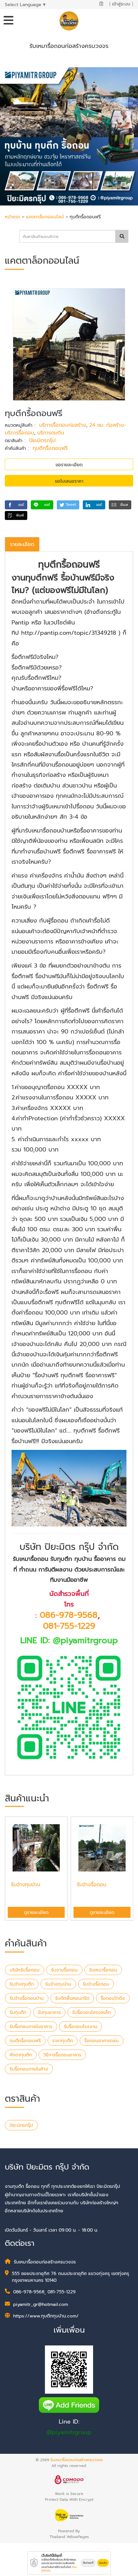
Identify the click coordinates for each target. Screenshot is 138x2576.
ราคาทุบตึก (63, 2041)
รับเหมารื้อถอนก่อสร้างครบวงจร (77, 2460)
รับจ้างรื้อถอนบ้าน (27, 1998)
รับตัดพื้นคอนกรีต (72, 1998)
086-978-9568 (69, 1615)
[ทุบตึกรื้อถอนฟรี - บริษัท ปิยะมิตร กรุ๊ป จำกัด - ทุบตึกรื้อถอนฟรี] (69, 344)
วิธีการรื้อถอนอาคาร (62, 2055)
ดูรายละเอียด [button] (36, 1912)
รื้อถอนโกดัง (113, 1998)
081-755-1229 (69, 1626)
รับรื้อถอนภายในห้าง (29, 2069)
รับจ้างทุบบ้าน (58, 1984)
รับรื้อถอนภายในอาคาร (31, 2027)
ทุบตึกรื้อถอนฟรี (50, 448)
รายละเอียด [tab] (22, 544)
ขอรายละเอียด (69, 465)
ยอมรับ (103, 2563)
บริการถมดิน (51, 433)
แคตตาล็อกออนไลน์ (46, 217)
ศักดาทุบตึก (21, 2055)
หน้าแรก (13, 217)
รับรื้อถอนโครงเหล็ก (91, 2012)
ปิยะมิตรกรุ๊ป (42, 441)
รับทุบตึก (18, 2012)
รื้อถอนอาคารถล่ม (102, 2041)
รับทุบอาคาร (49, 2012)
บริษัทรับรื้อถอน (25, 1970)
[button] (16, 505)
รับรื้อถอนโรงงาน (81, 2027)
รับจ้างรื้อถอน (96, 1984)
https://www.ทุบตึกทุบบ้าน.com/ (46, 2316)
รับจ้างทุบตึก (22, 1984)
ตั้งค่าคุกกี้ (88, 2563)
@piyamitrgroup (69, 2432)
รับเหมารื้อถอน (103, 1970)
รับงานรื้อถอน (64, 1970)
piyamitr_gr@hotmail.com (41, 2304)
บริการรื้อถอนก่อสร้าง (63, 425)
